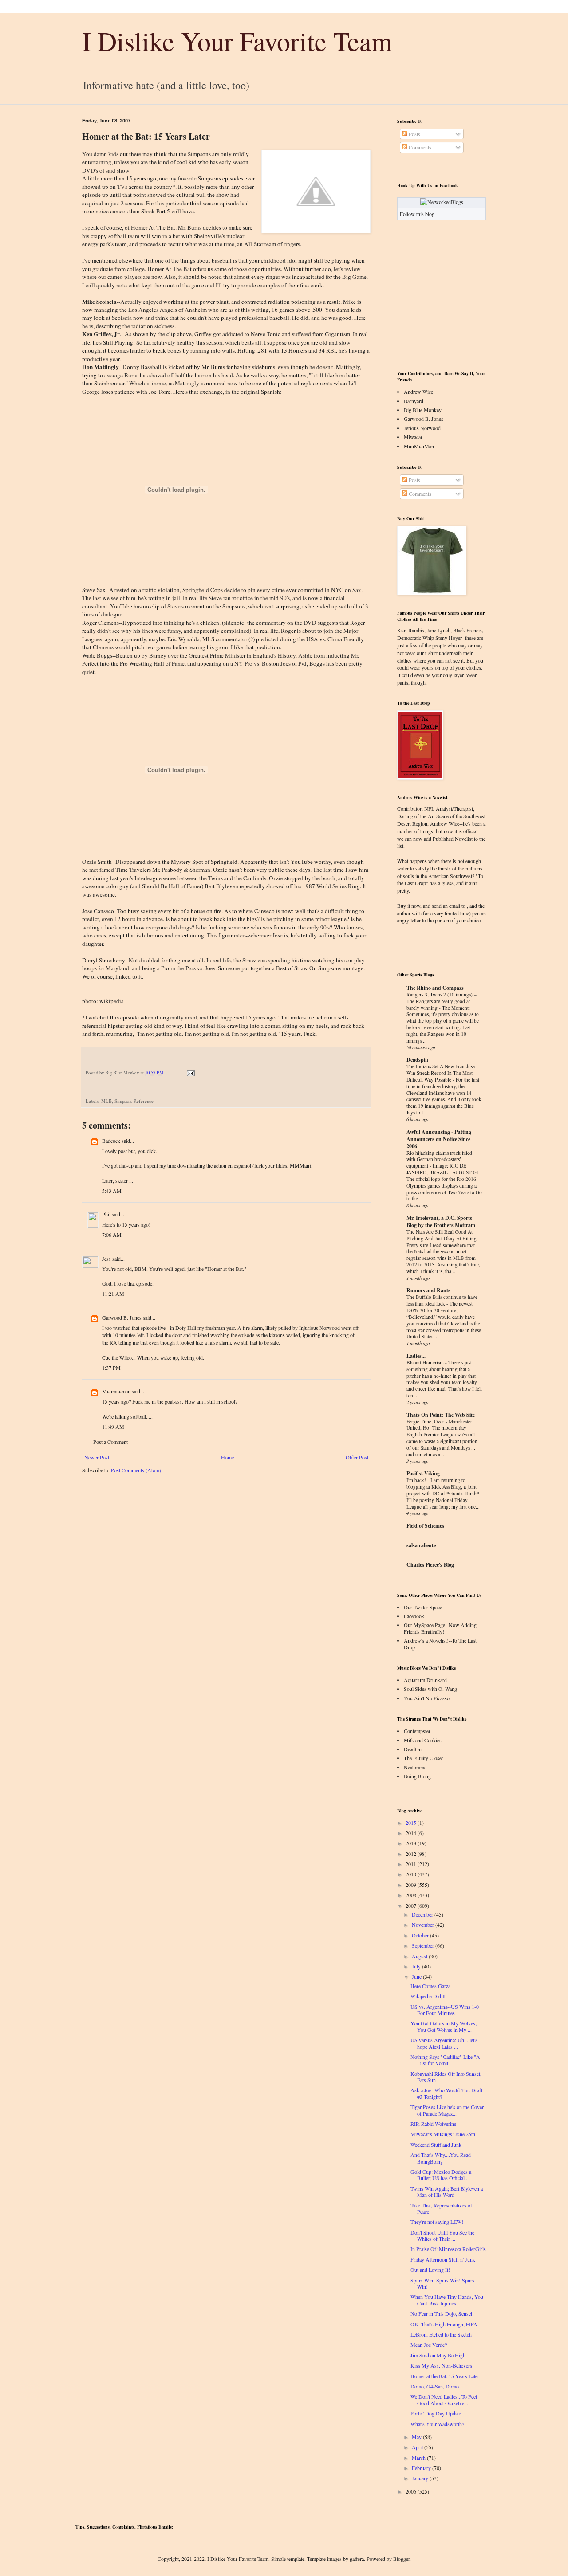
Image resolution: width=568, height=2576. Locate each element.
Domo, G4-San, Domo (435, 2386)
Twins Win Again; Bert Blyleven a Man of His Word (447, 2192)
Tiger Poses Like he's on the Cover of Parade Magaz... (447, 2110)
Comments (419, 147)
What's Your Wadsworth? (437, 2424)
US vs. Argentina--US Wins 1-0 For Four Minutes (445, 2010)
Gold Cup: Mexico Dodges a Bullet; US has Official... (441, 2175)
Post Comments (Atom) (136, 1470)
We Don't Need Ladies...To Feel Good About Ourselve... (444, 2400)
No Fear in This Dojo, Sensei (441, 2313)
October (420, 1935)
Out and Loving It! (430, 2270)
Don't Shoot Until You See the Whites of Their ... (442, 2235)
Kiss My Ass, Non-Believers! (442, 2365)
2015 (411, 1823)
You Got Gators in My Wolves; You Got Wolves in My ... (444, 2026)
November (423, 1925)
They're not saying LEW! (437, 2222)
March (419, 2458)
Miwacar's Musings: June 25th (443, 2134)
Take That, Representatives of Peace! (441, 2208)
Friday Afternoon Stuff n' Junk (443, 2259)
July (416, 1966)
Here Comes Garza (430, 1986)
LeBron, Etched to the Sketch (441, 2334)
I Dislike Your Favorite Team (237, 41)
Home (227, 1457)
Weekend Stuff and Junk (436, 2145)
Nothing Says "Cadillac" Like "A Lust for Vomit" (445, 2060)
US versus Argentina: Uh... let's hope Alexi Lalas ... (444, 2043)
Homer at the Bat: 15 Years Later (445, 2376)
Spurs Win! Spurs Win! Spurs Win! (442, 2283)
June (417, 1976)
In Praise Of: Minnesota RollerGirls (448, 2249)
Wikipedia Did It (428, 1996)
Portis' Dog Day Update (436, 2413)
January (420, 2478)
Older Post (357, 1457)
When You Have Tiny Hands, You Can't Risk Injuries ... (447, 2300)
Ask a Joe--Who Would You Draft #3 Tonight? (446, 2093)
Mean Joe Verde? (429, 2345)
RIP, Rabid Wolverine (433, 2124)
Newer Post (97, 1457)
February (421, 2468)
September (423, 1945)
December (422, 1914)
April (417, 2447)
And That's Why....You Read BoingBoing (441, 2158)
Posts (414, 134)
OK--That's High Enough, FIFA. (445, 2324)
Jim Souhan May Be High (438, 2355)
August (420, 1956)
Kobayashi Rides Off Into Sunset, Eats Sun (446, 2077)
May (417, 2437)
